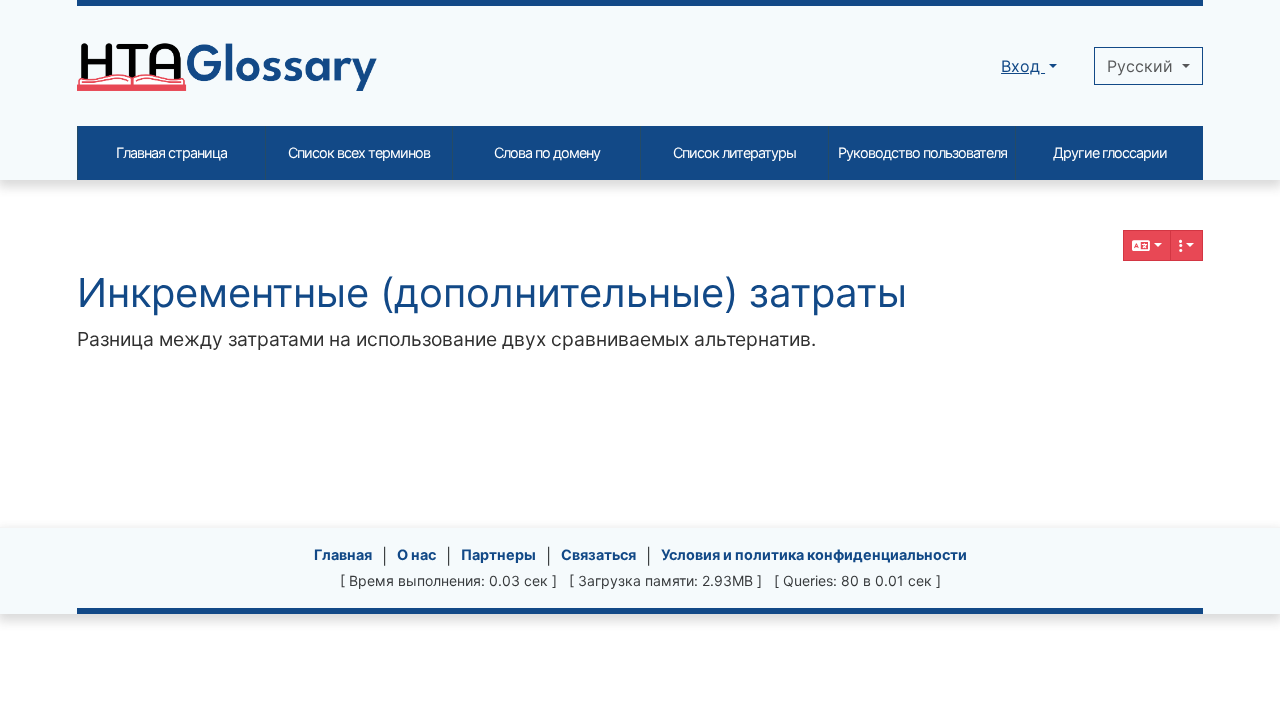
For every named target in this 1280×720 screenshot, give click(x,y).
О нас (416, 554)
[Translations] (1147, 245)
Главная (343, 554)
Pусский (1142, 66)
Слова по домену (547, 152)
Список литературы (734, 152)
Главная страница (171, 152)
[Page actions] (1187, 245)
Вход (1023, 66)
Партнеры (498, 554)
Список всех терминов (359, 152)
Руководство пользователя (922, 152)
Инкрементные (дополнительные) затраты (492, 292)
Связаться (598, 554)
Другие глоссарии (1110, 152)
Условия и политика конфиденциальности (814, 554)
